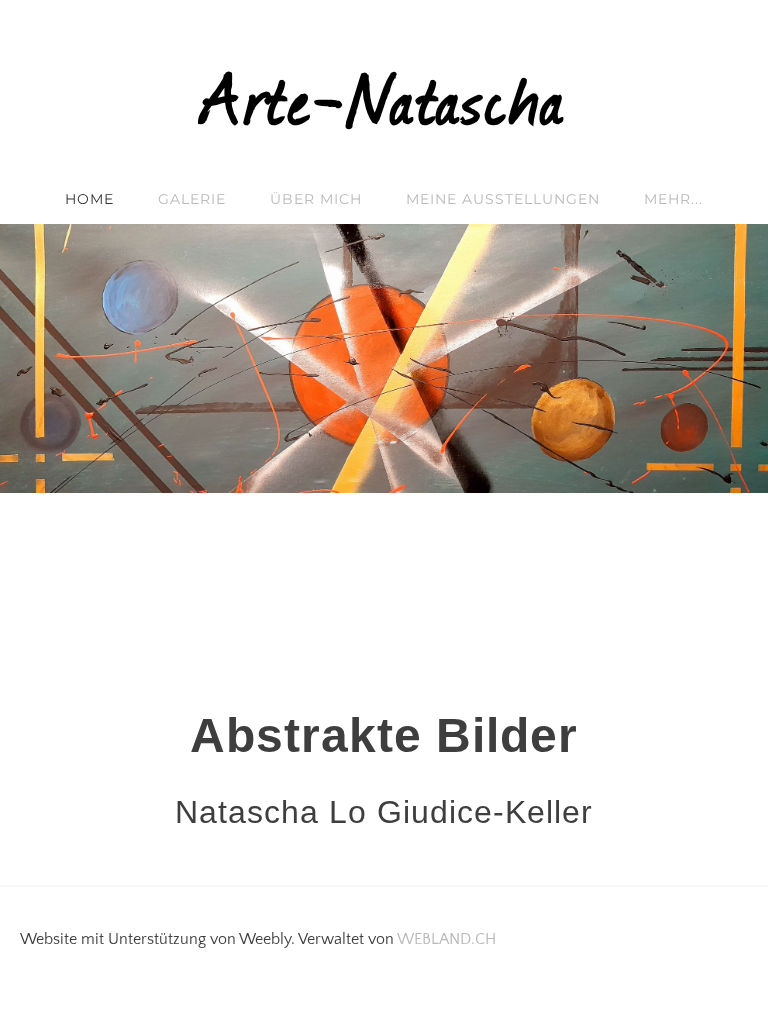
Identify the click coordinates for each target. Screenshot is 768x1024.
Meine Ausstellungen (503, 199)
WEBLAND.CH (446, 939)
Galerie (192, 199)
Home (89, 199)
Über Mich (316, 199)
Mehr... (673, 199)
